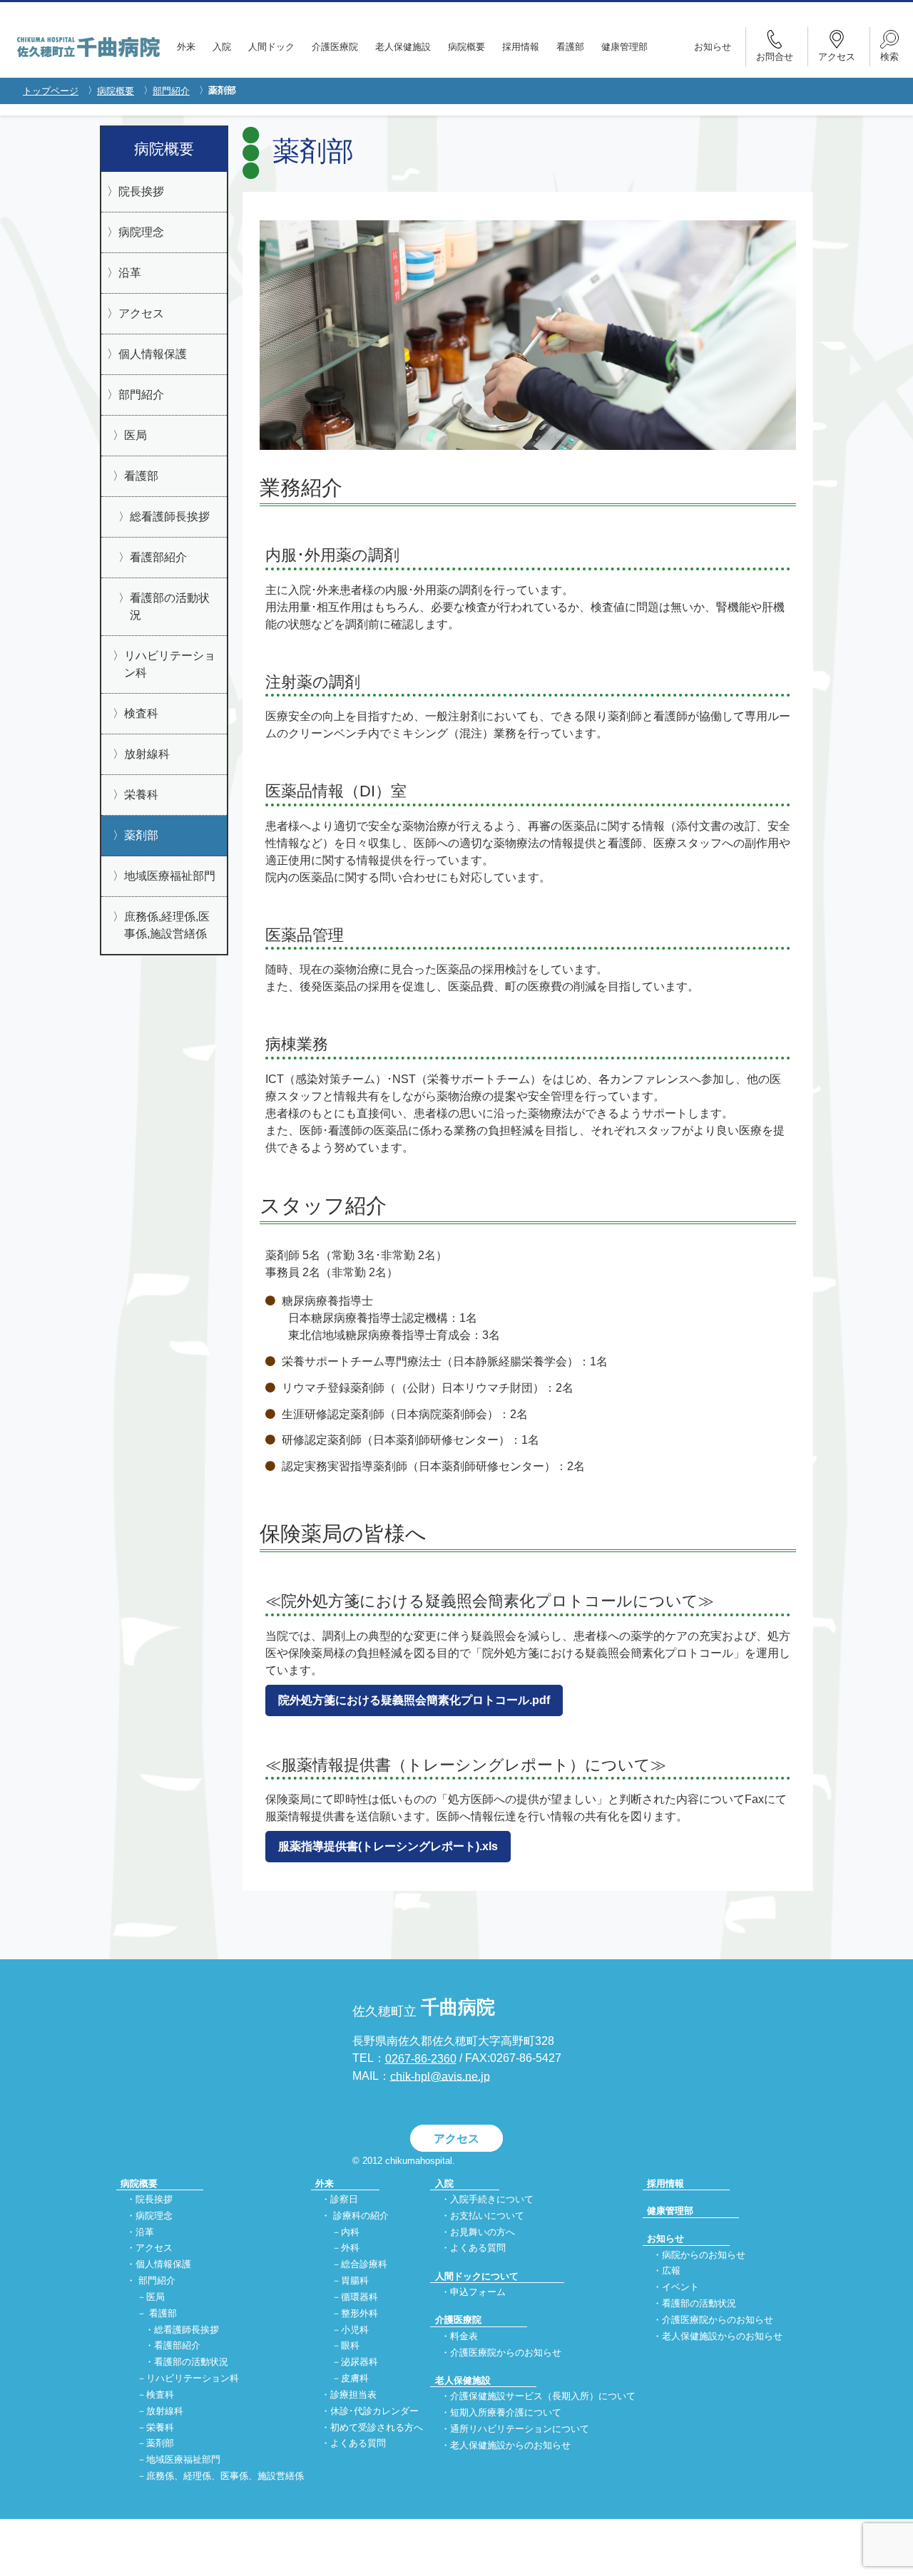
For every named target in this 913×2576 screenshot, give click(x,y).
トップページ (51, 91)
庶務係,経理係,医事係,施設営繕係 (167, 925)
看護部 (570, 47)
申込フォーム (478, 2292)
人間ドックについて (477, 2276)
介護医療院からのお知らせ (506, 2352)
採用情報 (521, 47)
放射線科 (147, 754)
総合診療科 (364, 2265)
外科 (350, 2248)
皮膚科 (355, 2378)
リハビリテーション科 (170, 664)
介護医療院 (335, 47)
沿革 (130, 273)
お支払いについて (487, 2216)
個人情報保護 (153, 354)
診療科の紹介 (361, 2216)
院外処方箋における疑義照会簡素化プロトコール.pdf (414, 1700)
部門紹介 (171, 91)
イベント (680, 2288)
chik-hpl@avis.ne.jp (440, 2076)
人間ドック (271, 47)
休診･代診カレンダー (374, 2411)
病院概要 (466, 47)
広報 (671, 2271)
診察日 (344, 2199)
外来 (186, 47)
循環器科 (359, 2297)
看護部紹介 (158, 557)
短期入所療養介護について (506, 2412)
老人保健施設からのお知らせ (510, 2445)
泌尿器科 (359, 2362)
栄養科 (141, 795)
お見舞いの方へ (483, 2232)
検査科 (141, 713)
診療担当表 (353, 2395)
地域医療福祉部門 (170, 876)
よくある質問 (358, 2444)
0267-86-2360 (421, 2059)
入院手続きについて (492, 2199)
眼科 (350, 2346)
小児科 (355, 2330)
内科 (350, 2232)
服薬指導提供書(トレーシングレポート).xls (388, 1846)
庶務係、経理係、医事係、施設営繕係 (225, 2476)
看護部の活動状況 (170, 606)
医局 (136, 435)
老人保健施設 (403, 47)
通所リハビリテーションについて (520, 2429)
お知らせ (713, 47)
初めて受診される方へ (377, 2427)
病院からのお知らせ (704, 2255)
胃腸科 (355, 2280)
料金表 (464, 2336)
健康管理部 (624, 47)
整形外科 (359, 2313)
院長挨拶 (141, 191)
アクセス (141, 313)
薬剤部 (141, 835)
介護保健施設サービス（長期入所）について (543, 2397)
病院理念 (141, 232)
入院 (222, 47)
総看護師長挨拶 (170, 517)
